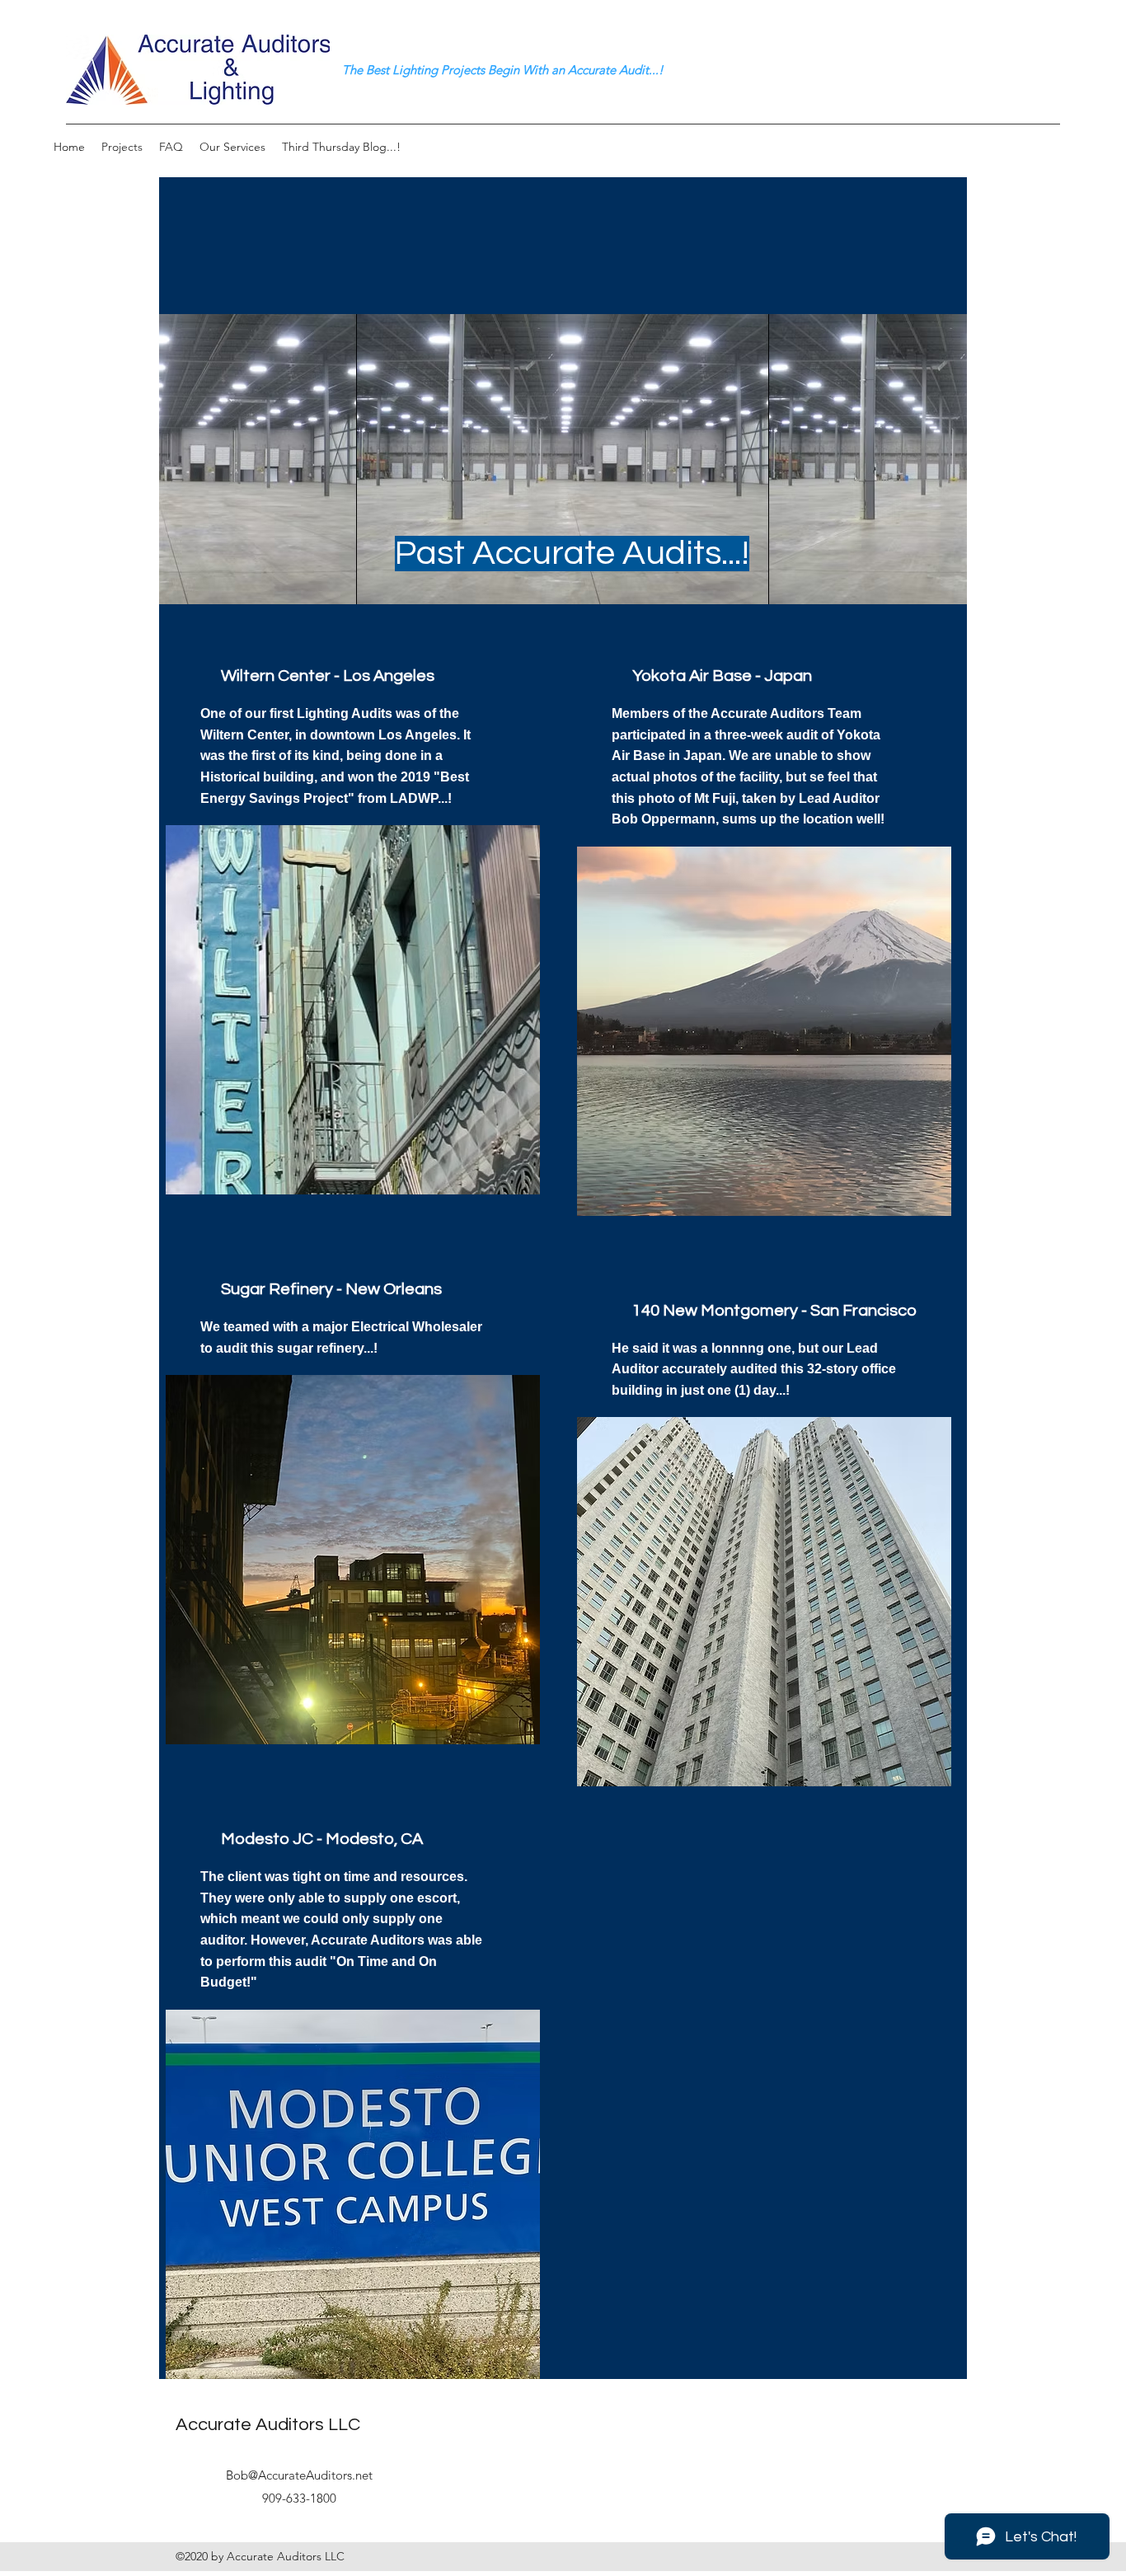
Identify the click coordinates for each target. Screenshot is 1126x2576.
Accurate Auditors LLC (268, 2425)
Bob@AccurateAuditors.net (299, 2475)
